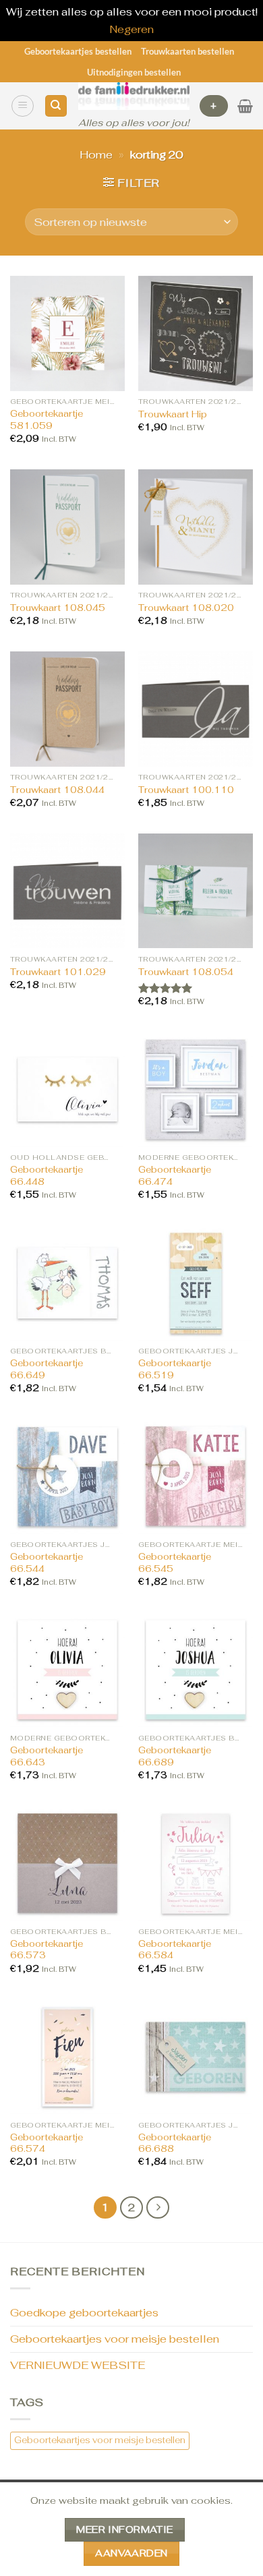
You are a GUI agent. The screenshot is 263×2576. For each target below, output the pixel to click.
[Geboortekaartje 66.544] (67, 1476)
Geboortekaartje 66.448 (47, 1176)
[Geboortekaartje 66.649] (67, 1283)
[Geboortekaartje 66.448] (67, 1089)
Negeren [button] (131, 29)
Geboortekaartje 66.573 (47, 1950)
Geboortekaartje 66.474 (175, 1176)
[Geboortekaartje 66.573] (67, 1863)
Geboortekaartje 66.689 (175, 1756)
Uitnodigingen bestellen (134, 72)
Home (96, 155)
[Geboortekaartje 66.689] (196, 1670)
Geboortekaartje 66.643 (47, 1756)
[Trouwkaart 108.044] (67, 709)
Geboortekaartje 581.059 (47, 420)
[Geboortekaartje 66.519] (196, 1283)
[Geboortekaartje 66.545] (196, 1476)
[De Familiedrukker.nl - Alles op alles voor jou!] (134, 96)
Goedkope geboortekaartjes (84, 2313)
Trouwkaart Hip (173, 414)
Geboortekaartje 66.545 (175, 1563)
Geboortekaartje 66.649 (47, 1369)
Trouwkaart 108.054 (186, 972)
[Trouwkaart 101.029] (67, 891)
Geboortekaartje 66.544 (47, 1563)
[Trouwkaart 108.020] (196, 527)
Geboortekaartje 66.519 (175, 1369)
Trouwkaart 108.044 (57, 790)
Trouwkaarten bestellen (187, 51)
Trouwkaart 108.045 (58, 608)
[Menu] (23, 106)
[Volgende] (158, 2208)
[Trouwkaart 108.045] (67, 527)
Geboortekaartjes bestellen (78, 51)
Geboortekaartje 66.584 (175, 1950)
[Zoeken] (56, 106)
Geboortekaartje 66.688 (175, 2143)
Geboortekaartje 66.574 (47, 2143)
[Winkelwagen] (245, 106)
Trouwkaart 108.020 (186, 608)
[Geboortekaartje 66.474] (196, 1089)
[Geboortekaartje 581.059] (67, 333)
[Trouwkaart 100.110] (196, 709)
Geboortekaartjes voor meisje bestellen (115, 2339)
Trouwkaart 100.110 (186, 790)
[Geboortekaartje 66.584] (196, 1863)
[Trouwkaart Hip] (196, 333)
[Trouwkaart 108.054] (196, 891)
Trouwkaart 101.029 (58, 972)
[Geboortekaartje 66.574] (67, 2057)
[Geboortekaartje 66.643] (67, 1670)
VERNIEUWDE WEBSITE (78, 2365)
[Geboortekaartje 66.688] (196, 2057)
